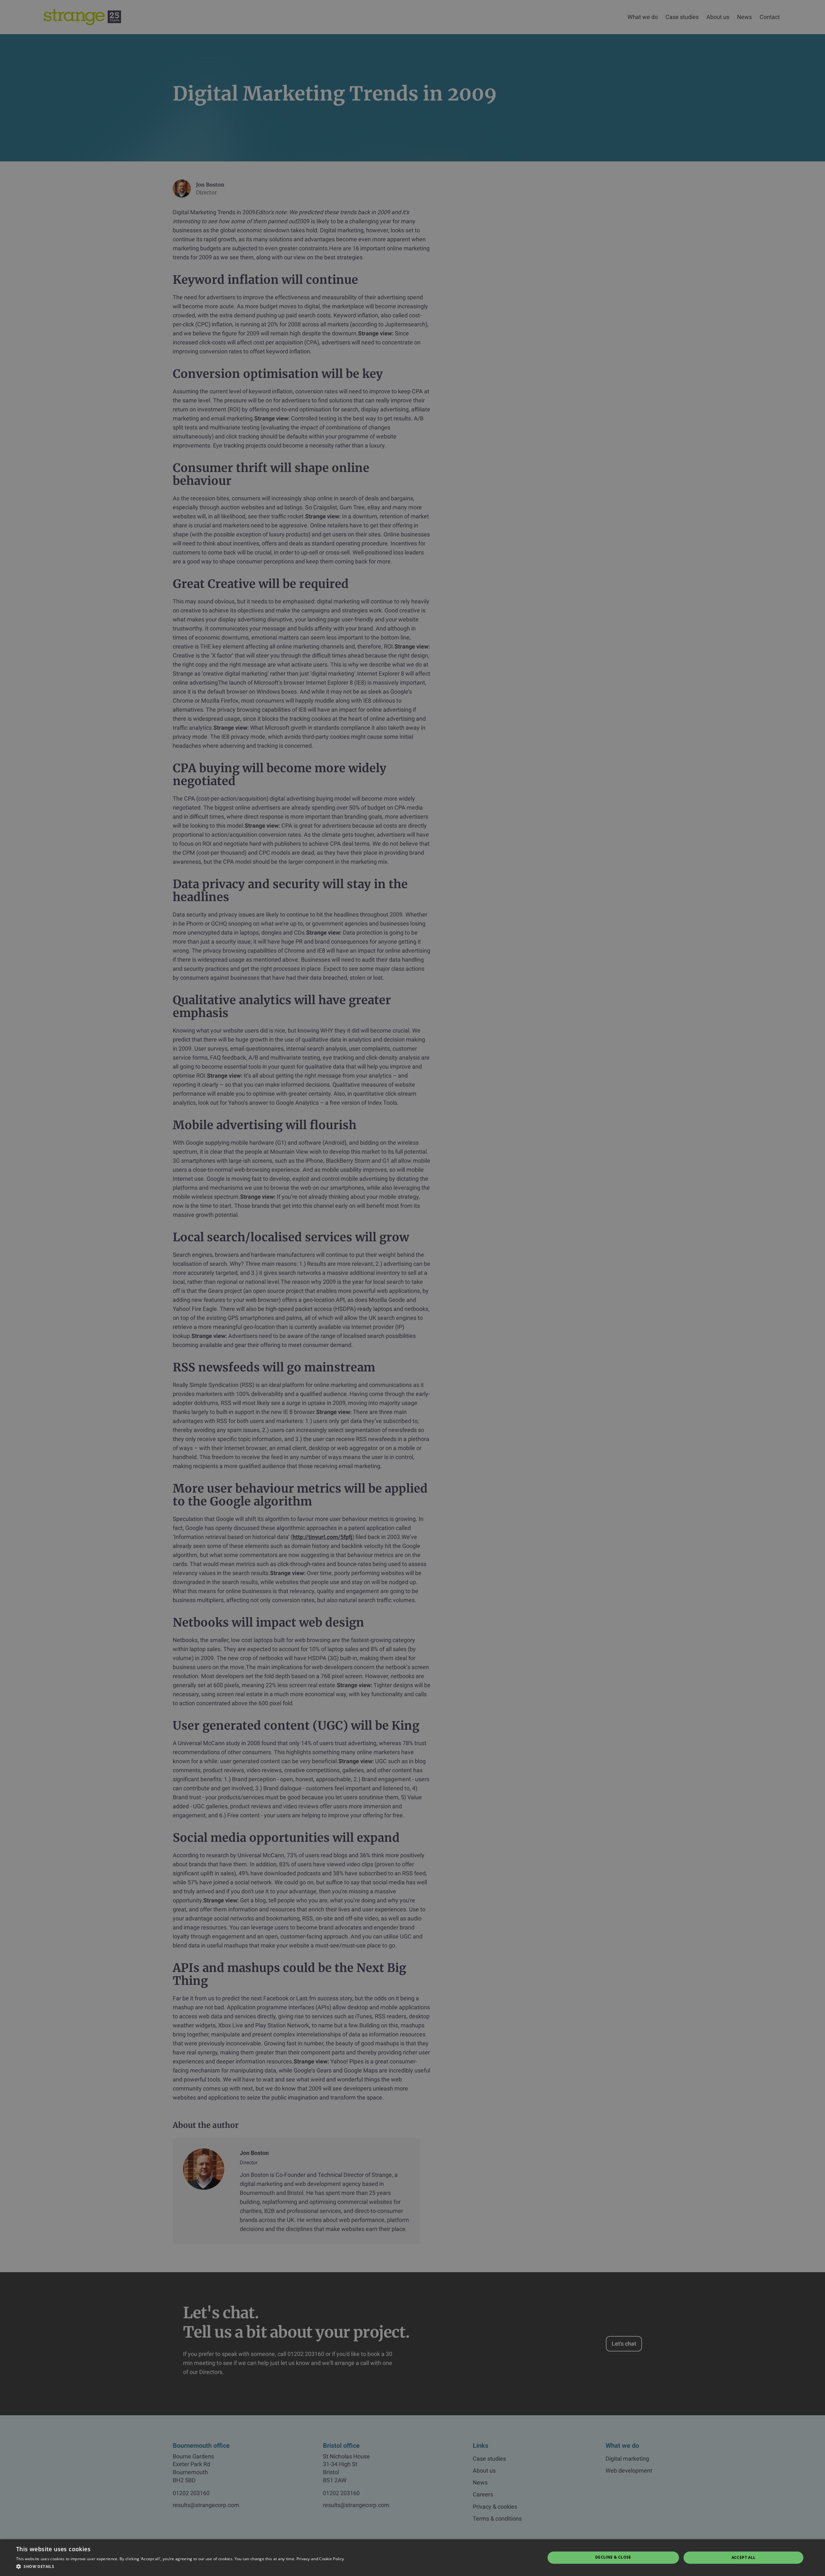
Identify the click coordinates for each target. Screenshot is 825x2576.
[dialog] (412, 1288)
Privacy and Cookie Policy (320, 2559)
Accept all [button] (744, 2557)
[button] (180, 2567)
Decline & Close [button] (613, 2557)
